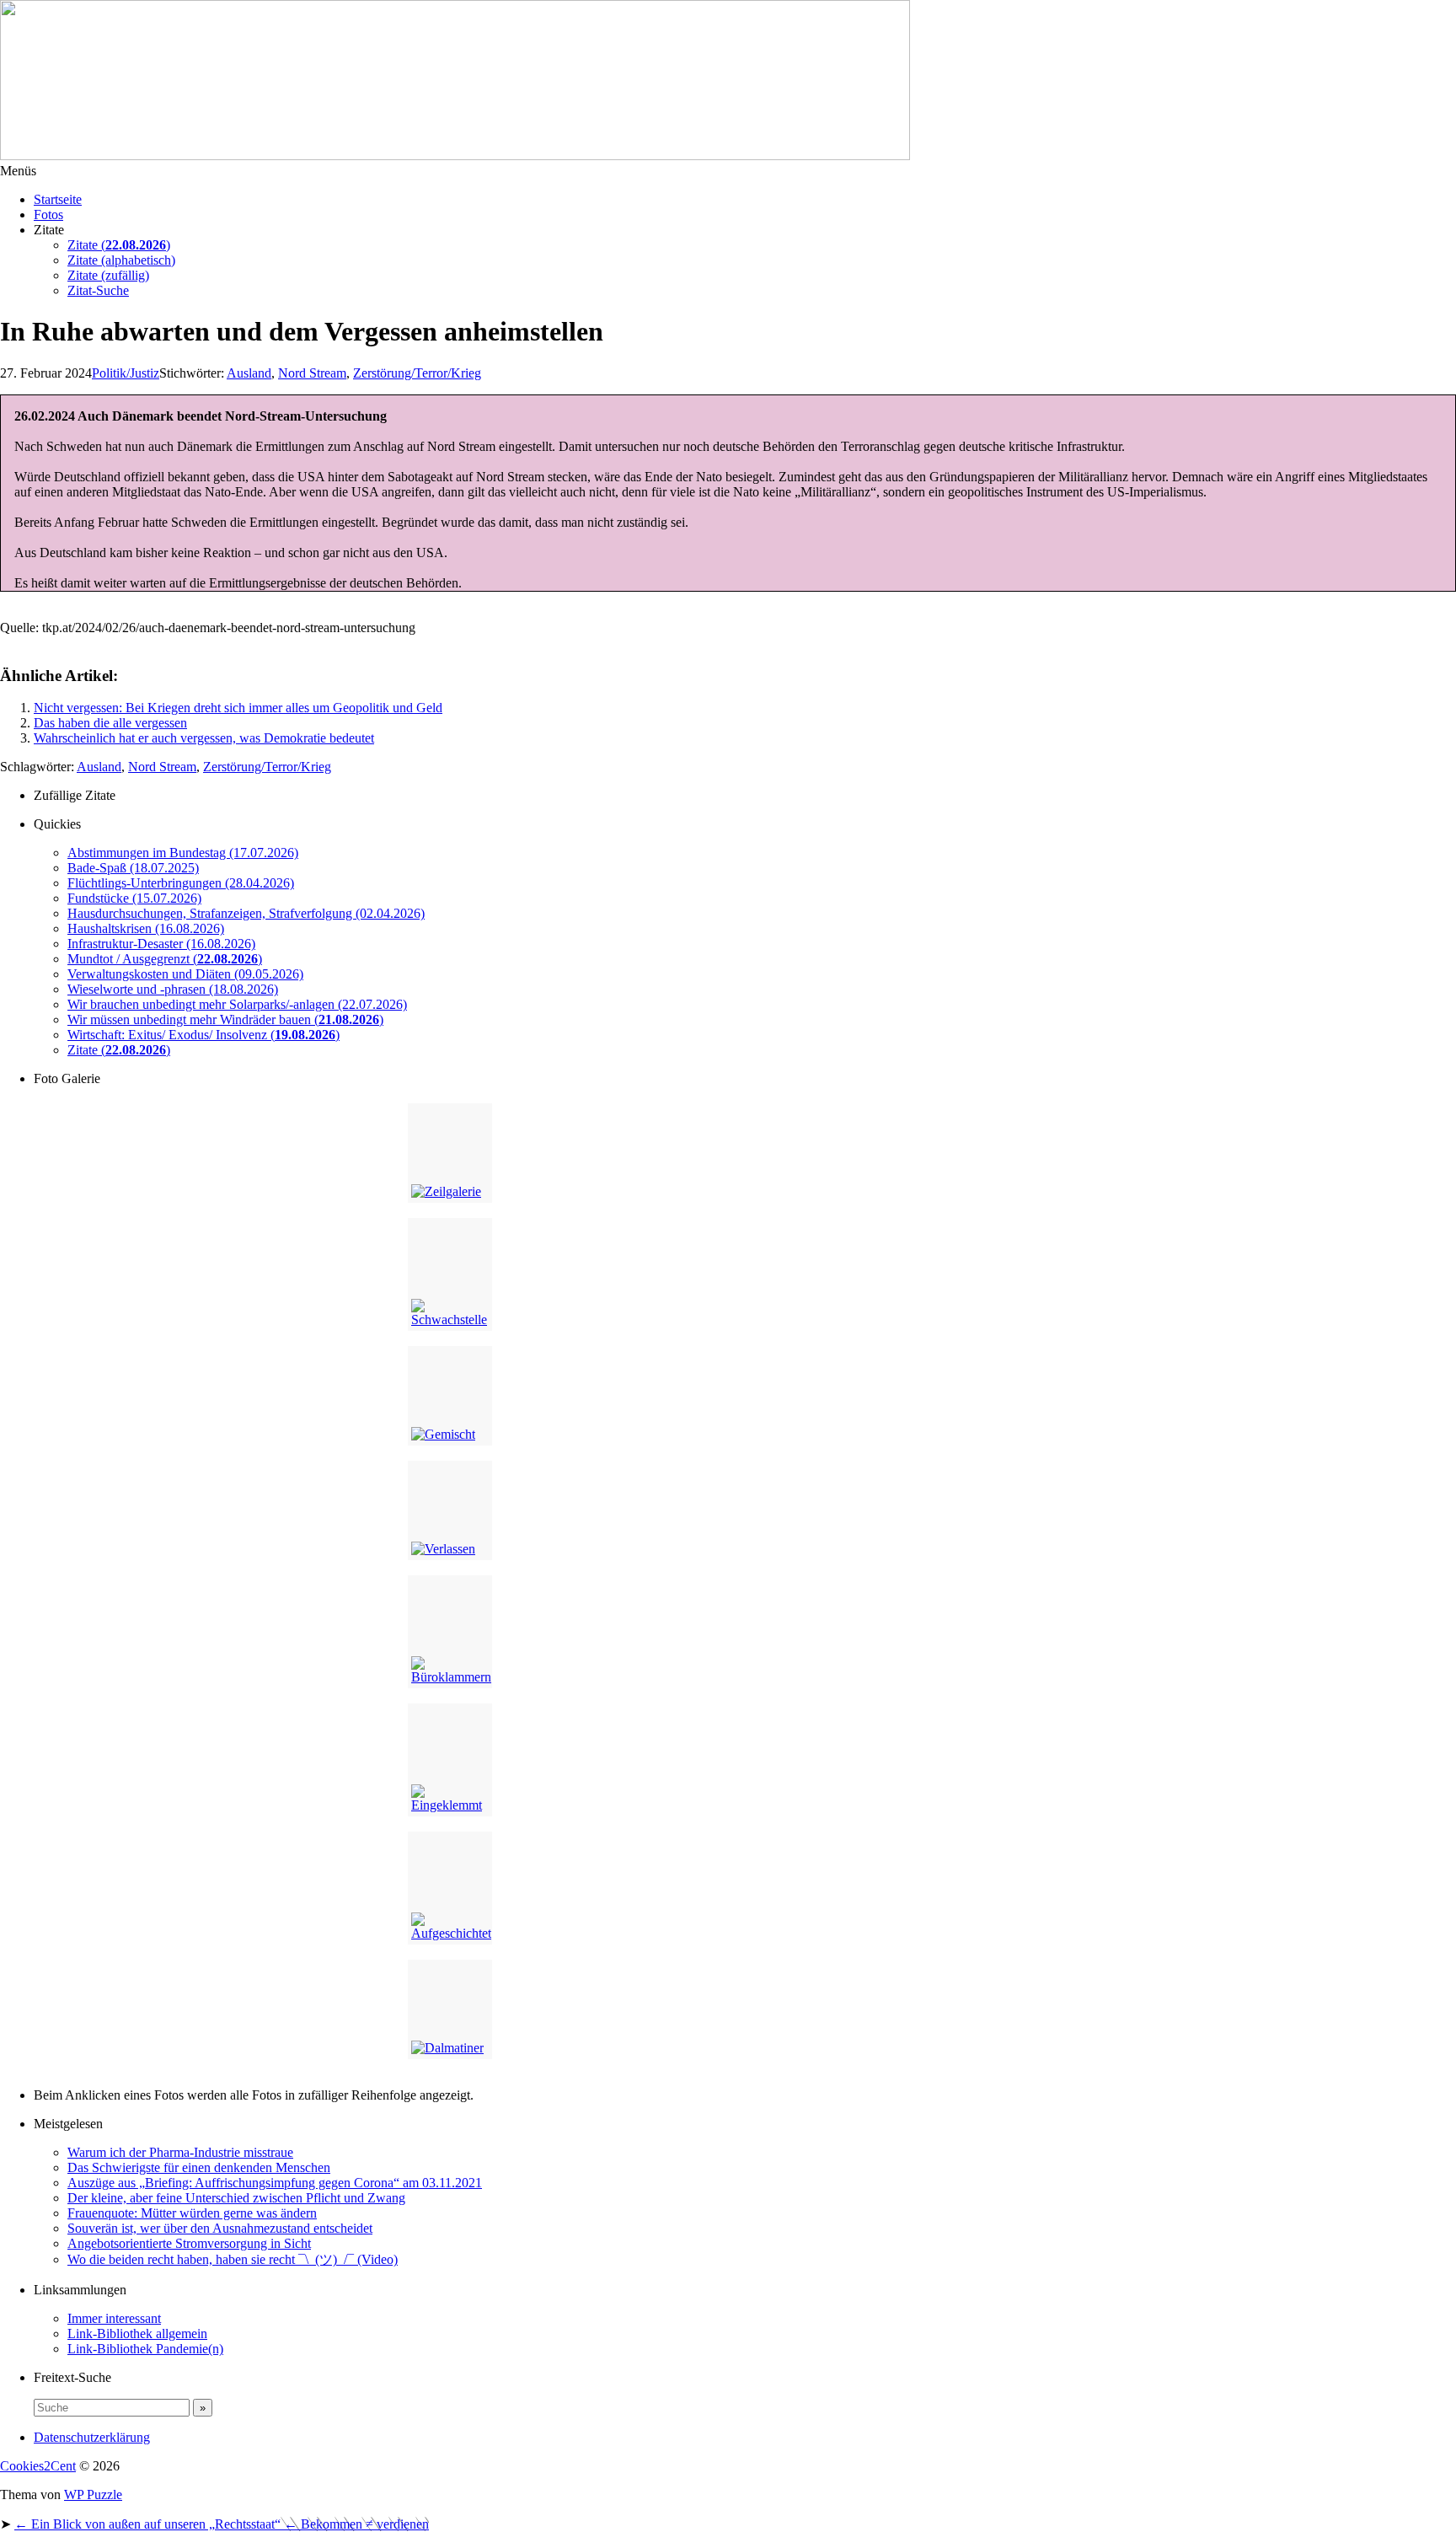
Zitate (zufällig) (108, 275)
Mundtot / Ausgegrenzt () (165, 959)
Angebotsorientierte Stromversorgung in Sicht (189, 2243)
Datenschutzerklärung (92, 2437)
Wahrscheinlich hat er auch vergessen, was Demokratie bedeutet (204, 738)
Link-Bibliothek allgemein (137, 2334)
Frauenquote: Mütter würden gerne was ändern (192, 2213)
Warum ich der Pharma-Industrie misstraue (180, 2152)
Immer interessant (114, 2318)
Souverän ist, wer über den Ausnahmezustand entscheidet (220, 2228)
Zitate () (119, 245)
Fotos (48, 215)
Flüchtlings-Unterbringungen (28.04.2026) (181, 883)
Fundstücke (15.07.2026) (134, 898)
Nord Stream (312, 373)
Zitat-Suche (98, 290)
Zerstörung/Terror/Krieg (267, 767)
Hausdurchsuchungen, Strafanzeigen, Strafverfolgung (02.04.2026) (246, 913)
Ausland (249, 373)
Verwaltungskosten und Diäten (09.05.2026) (185, 974)
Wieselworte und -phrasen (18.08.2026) (173, 989)
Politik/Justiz (126, 373)
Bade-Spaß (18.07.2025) (133, 868)
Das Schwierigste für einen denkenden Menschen (199, 2167)
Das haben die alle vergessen (110, 723)
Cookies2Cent (38, 2466)
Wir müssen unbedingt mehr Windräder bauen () (225, 1019)
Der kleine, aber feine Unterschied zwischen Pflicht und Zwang (236, 2198)
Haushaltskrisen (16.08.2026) (146, 928)
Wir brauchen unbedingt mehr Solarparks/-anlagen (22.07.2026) (237, 1004)
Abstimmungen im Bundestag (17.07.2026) (183, 853)
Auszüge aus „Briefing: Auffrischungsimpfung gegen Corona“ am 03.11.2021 (275, 2183)
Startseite (58, 199)
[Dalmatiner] (450, 2009)
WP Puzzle (93, 2494)
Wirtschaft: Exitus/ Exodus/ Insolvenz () (203, 1035)
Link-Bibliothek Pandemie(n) (145, 2349)
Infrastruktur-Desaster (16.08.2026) (161, 944)
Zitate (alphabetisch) (121, 260)
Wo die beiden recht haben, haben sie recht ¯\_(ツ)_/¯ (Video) (233, 2259)
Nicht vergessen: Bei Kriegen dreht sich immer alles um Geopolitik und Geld (238, 708)
